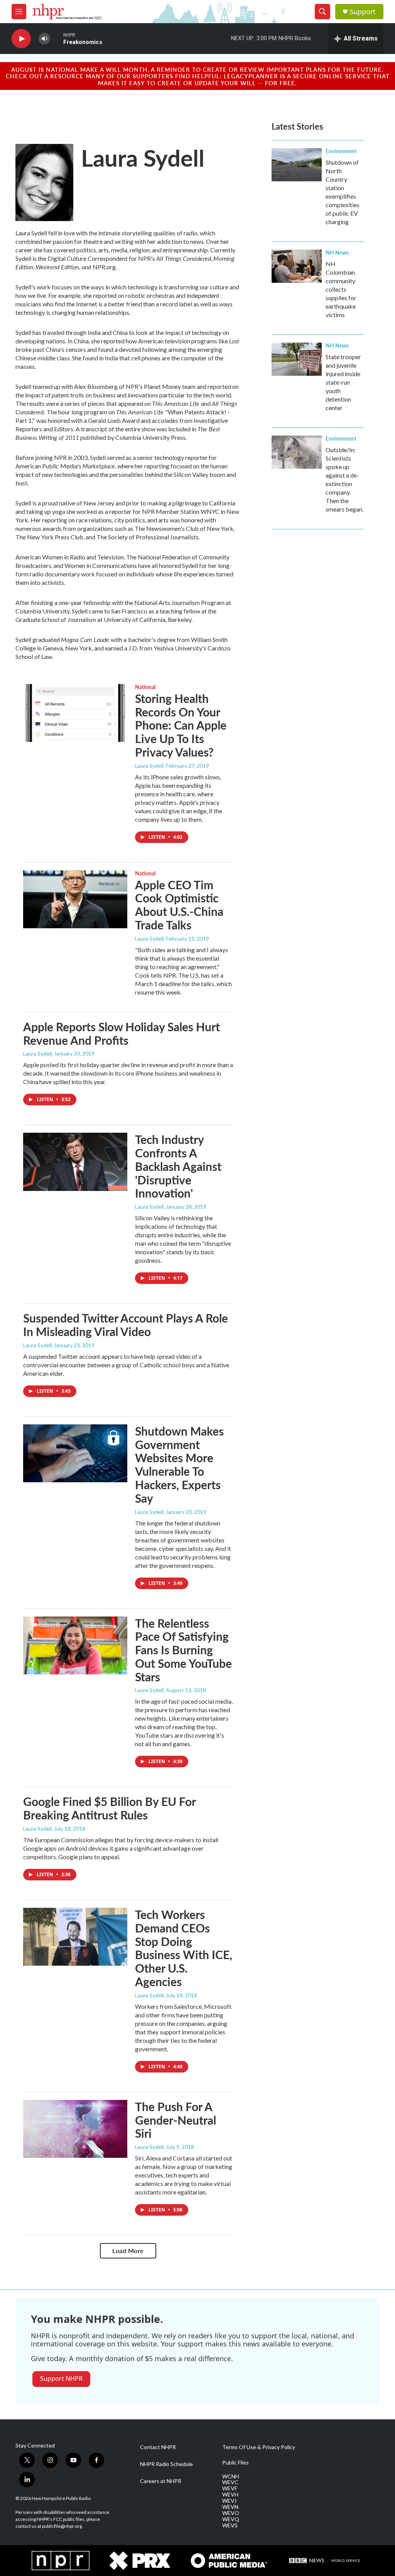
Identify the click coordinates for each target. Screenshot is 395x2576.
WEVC (230, 2482)
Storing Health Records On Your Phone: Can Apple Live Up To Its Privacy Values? (181, 725)
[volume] (44, 39)
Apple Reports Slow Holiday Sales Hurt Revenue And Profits (122, 1033)
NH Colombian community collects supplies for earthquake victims (341, 289)
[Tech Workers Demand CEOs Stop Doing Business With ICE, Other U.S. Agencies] (75, 1937)
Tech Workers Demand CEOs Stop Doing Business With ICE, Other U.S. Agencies (184, 1948)
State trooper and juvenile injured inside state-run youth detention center (343, 382)
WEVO (231, 2513)
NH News (337, 252)
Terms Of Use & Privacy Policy (259, 2447)
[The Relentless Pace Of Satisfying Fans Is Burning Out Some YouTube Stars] (75, 1645)
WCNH (231, 2476)
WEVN (230, 2507)
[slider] (57, 38)
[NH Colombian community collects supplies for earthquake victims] (297, 266)
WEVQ (231, 2519)
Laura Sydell (149, 766)
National (145, 687)
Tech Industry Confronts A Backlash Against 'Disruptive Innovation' (178, 1166)
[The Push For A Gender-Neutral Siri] (75, 2129)
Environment (341, 151)
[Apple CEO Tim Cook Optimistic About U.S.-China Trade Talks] (75, 899)
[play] (21, 39)
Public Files (235, 2463)
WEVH (230, 2495)
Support (363, 12)
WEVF (230, 2488)
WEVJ (229, 2501)
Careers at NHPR (161, 2481)
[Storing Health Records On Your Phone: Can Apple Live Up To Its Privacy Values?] (75, 713)
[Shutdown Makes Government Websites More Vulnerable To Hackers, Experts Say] (75, 1453)
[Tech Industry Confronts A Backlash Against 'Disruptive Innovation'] (75, 1162)
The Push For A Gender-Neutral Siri (176, 2120)
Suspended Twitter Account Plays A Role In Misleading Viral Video (126, 1325)
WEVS (230, 2525)
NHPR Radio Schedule (166, 2464)
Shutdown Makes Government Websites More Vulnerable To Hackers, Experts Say (179, 1465)
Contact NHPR (158, 2447)
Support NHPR (61, 2378)
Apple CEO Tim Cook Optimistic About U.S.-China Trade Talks (179, 905)
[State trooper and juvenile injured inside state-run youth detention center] (297, 359)
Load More (128, 2251)
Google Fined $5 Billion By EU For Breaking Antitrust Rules (109, 1808)
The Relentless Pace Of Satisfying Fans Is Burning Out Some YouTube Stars (183, 1650)
